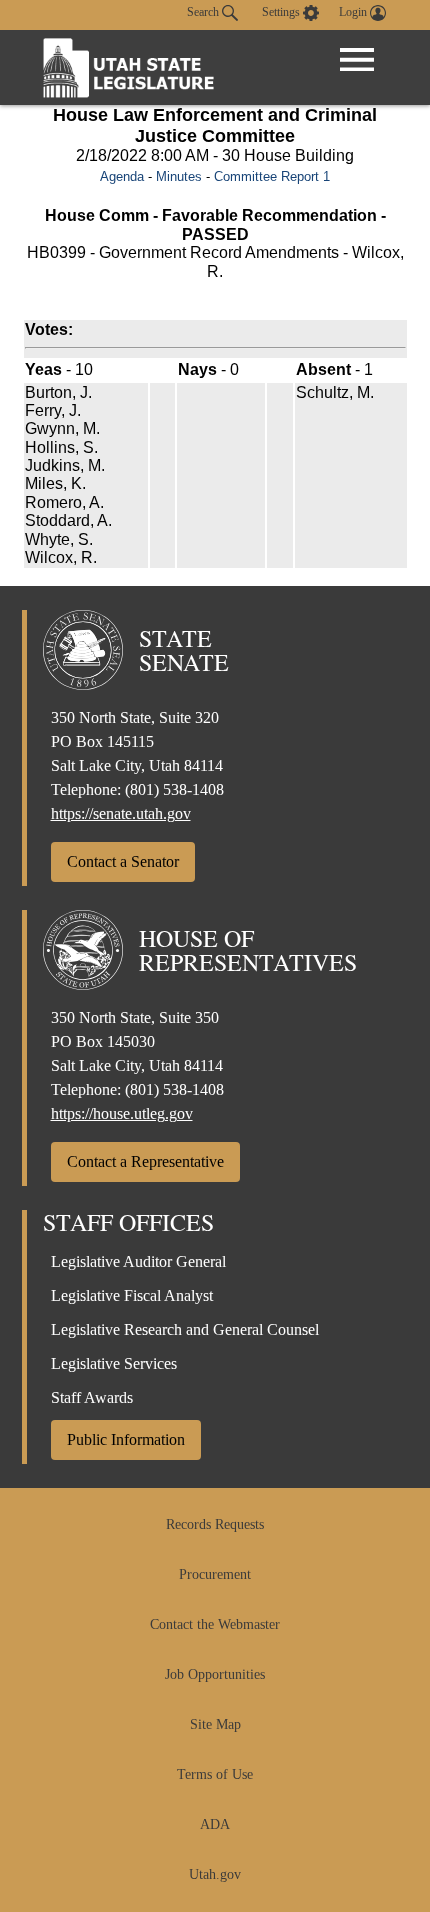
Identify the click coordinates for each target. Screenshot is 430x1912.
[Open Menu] (357, 60)
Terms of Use (215, 1774)
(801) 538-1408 (174, 789)
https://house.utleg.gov (122, 1113)
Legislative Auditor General (138, 1261)
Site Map (215, 1724)
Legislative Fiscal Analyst (132, 1295)
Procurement (215, 1574)
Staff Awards (92, 1397)
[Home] (129, 67)
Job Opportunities (215, 1674)
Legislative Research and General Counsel (185, 1329)
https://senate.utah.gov (121, 813)
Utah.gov (215, 1874)
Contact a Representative (145, 1161)
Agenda (122, 176)
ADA (215, 1824)
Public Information (126, 1439)
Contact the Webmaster (215, 1624)
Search (204, 12)
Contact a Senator (123, 861)
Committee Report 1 (272, 176)
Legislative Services (114, 1363)
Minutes (179, 176)
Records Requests (215, 1524)
